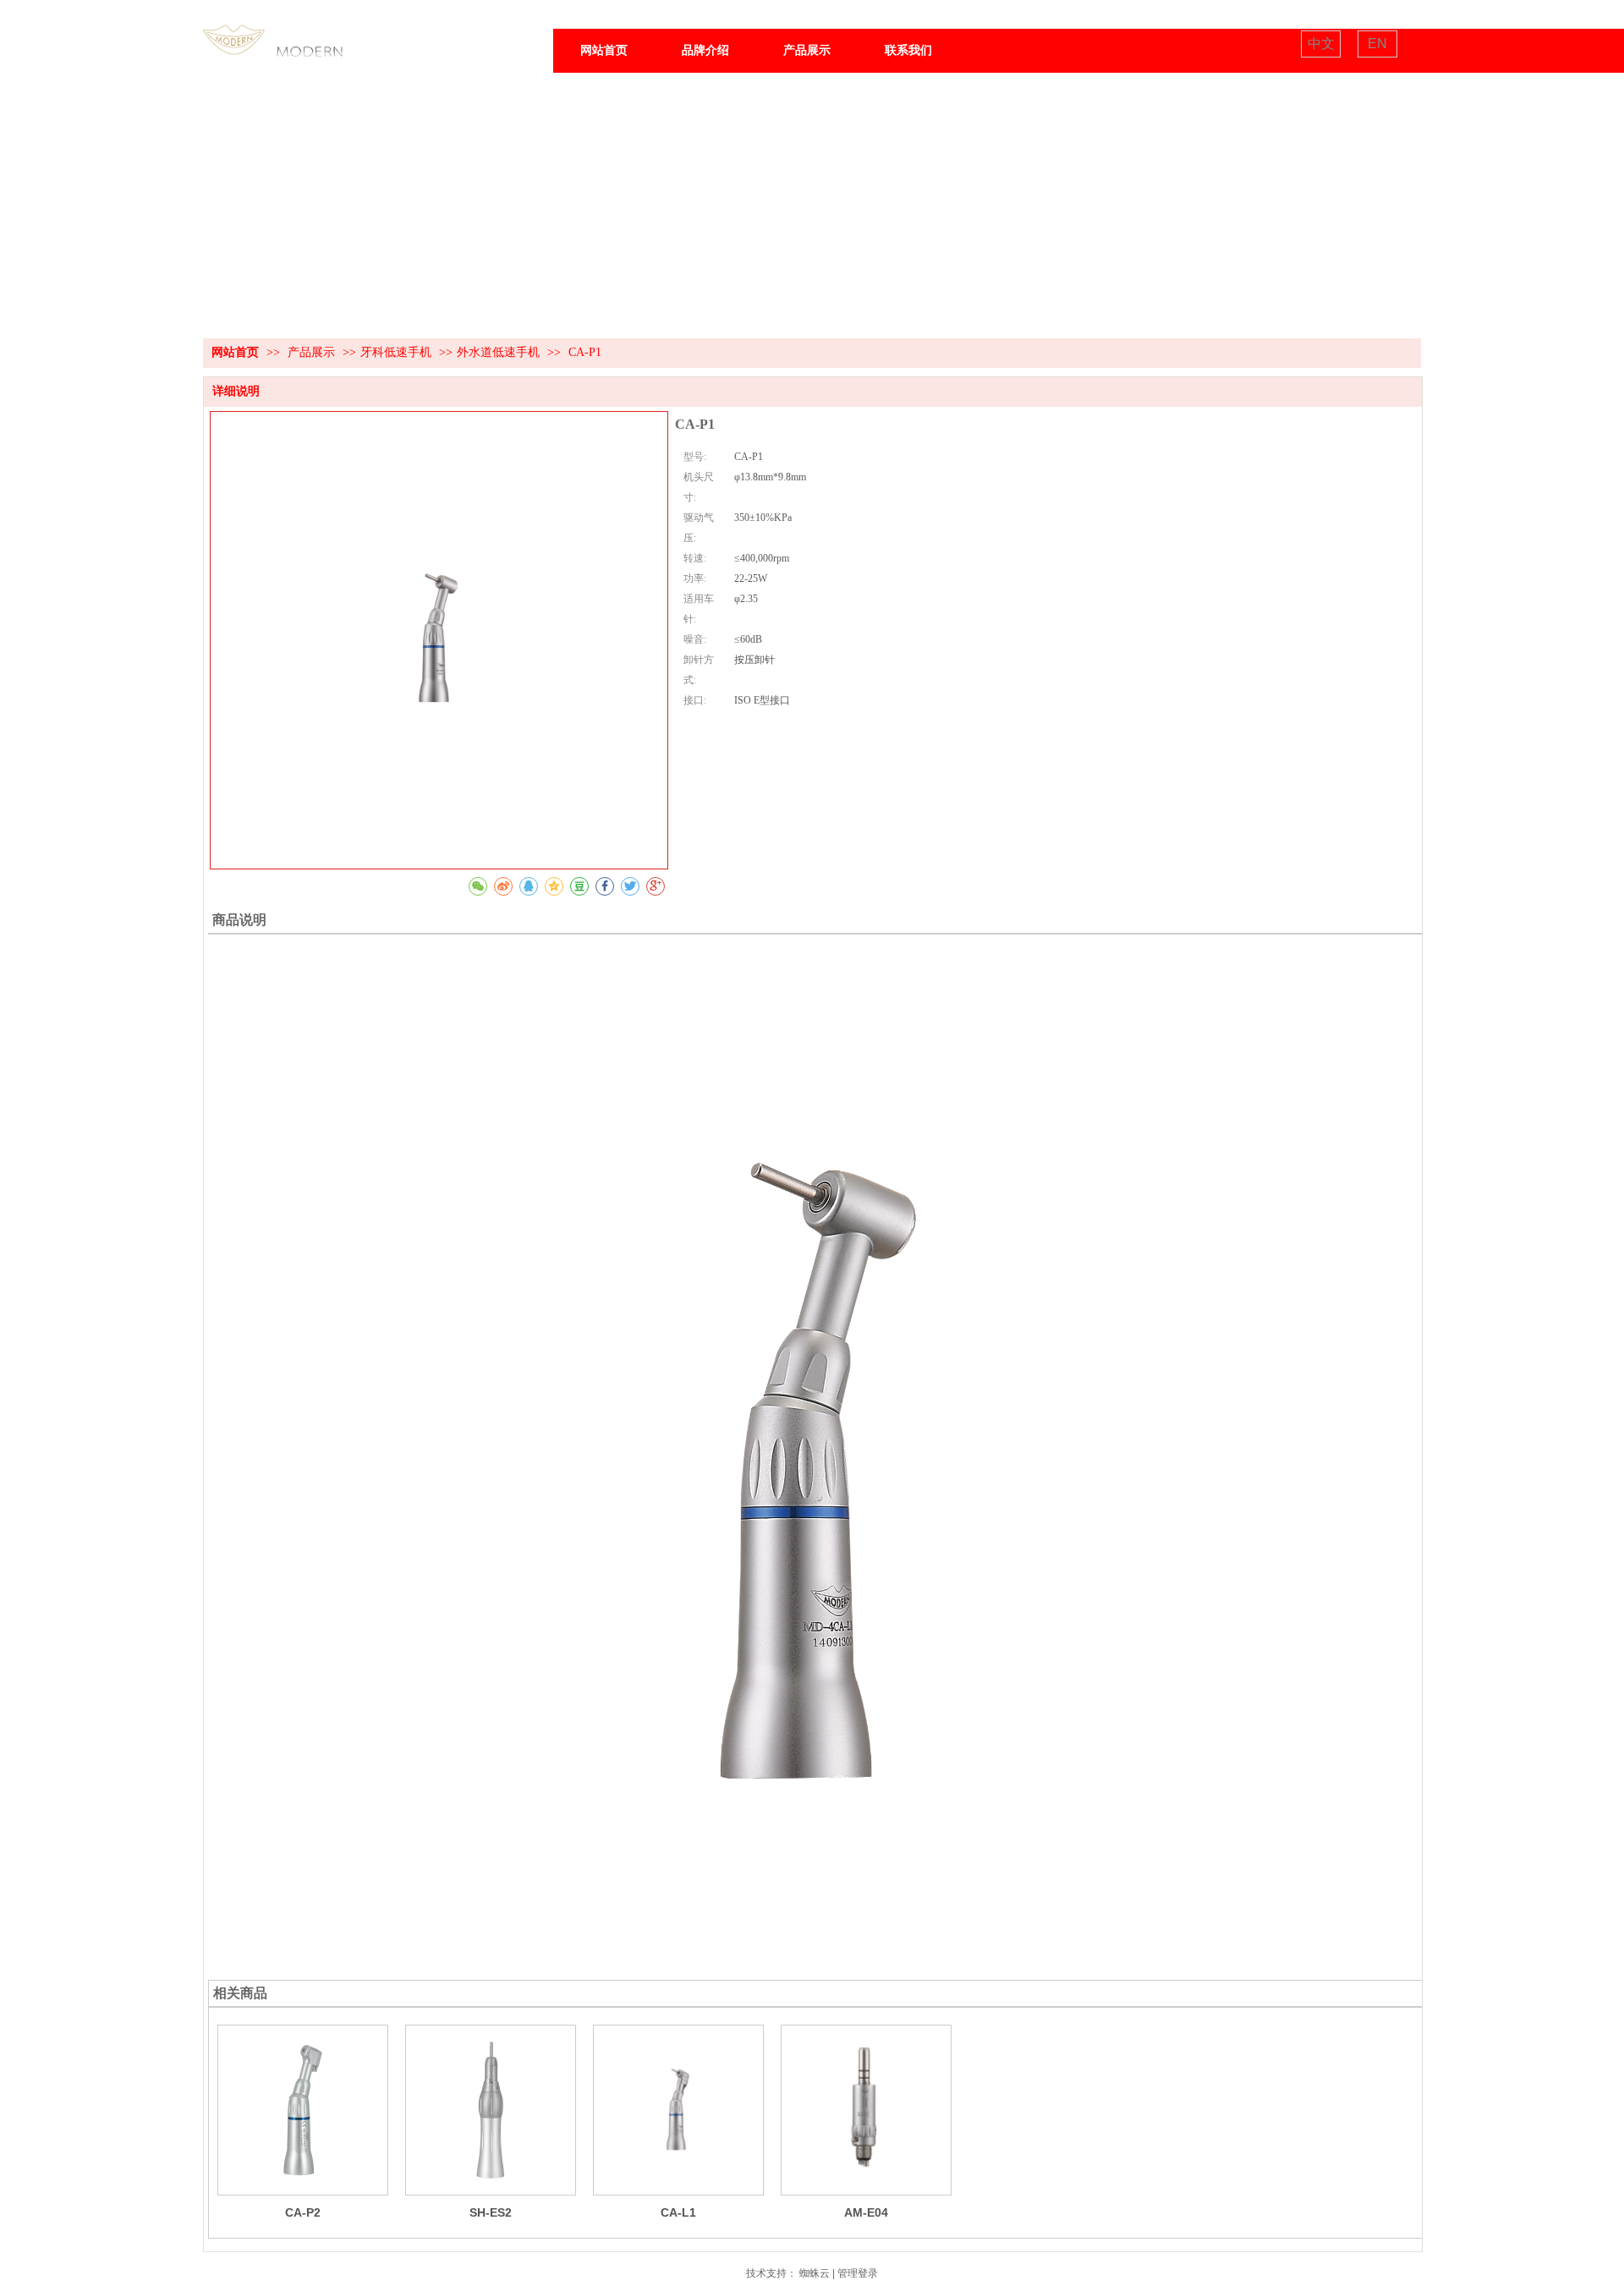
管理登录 (858, 2273)
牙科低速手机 (396, 352)
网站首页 (235, 352)
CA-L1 (678, 2212)
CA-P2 (303, 2212)
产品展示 (313, 352)
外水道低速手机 (498, 352)
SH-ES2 (491, 2212)
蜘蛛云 (815, 2273)
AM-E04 (866, 2212)
